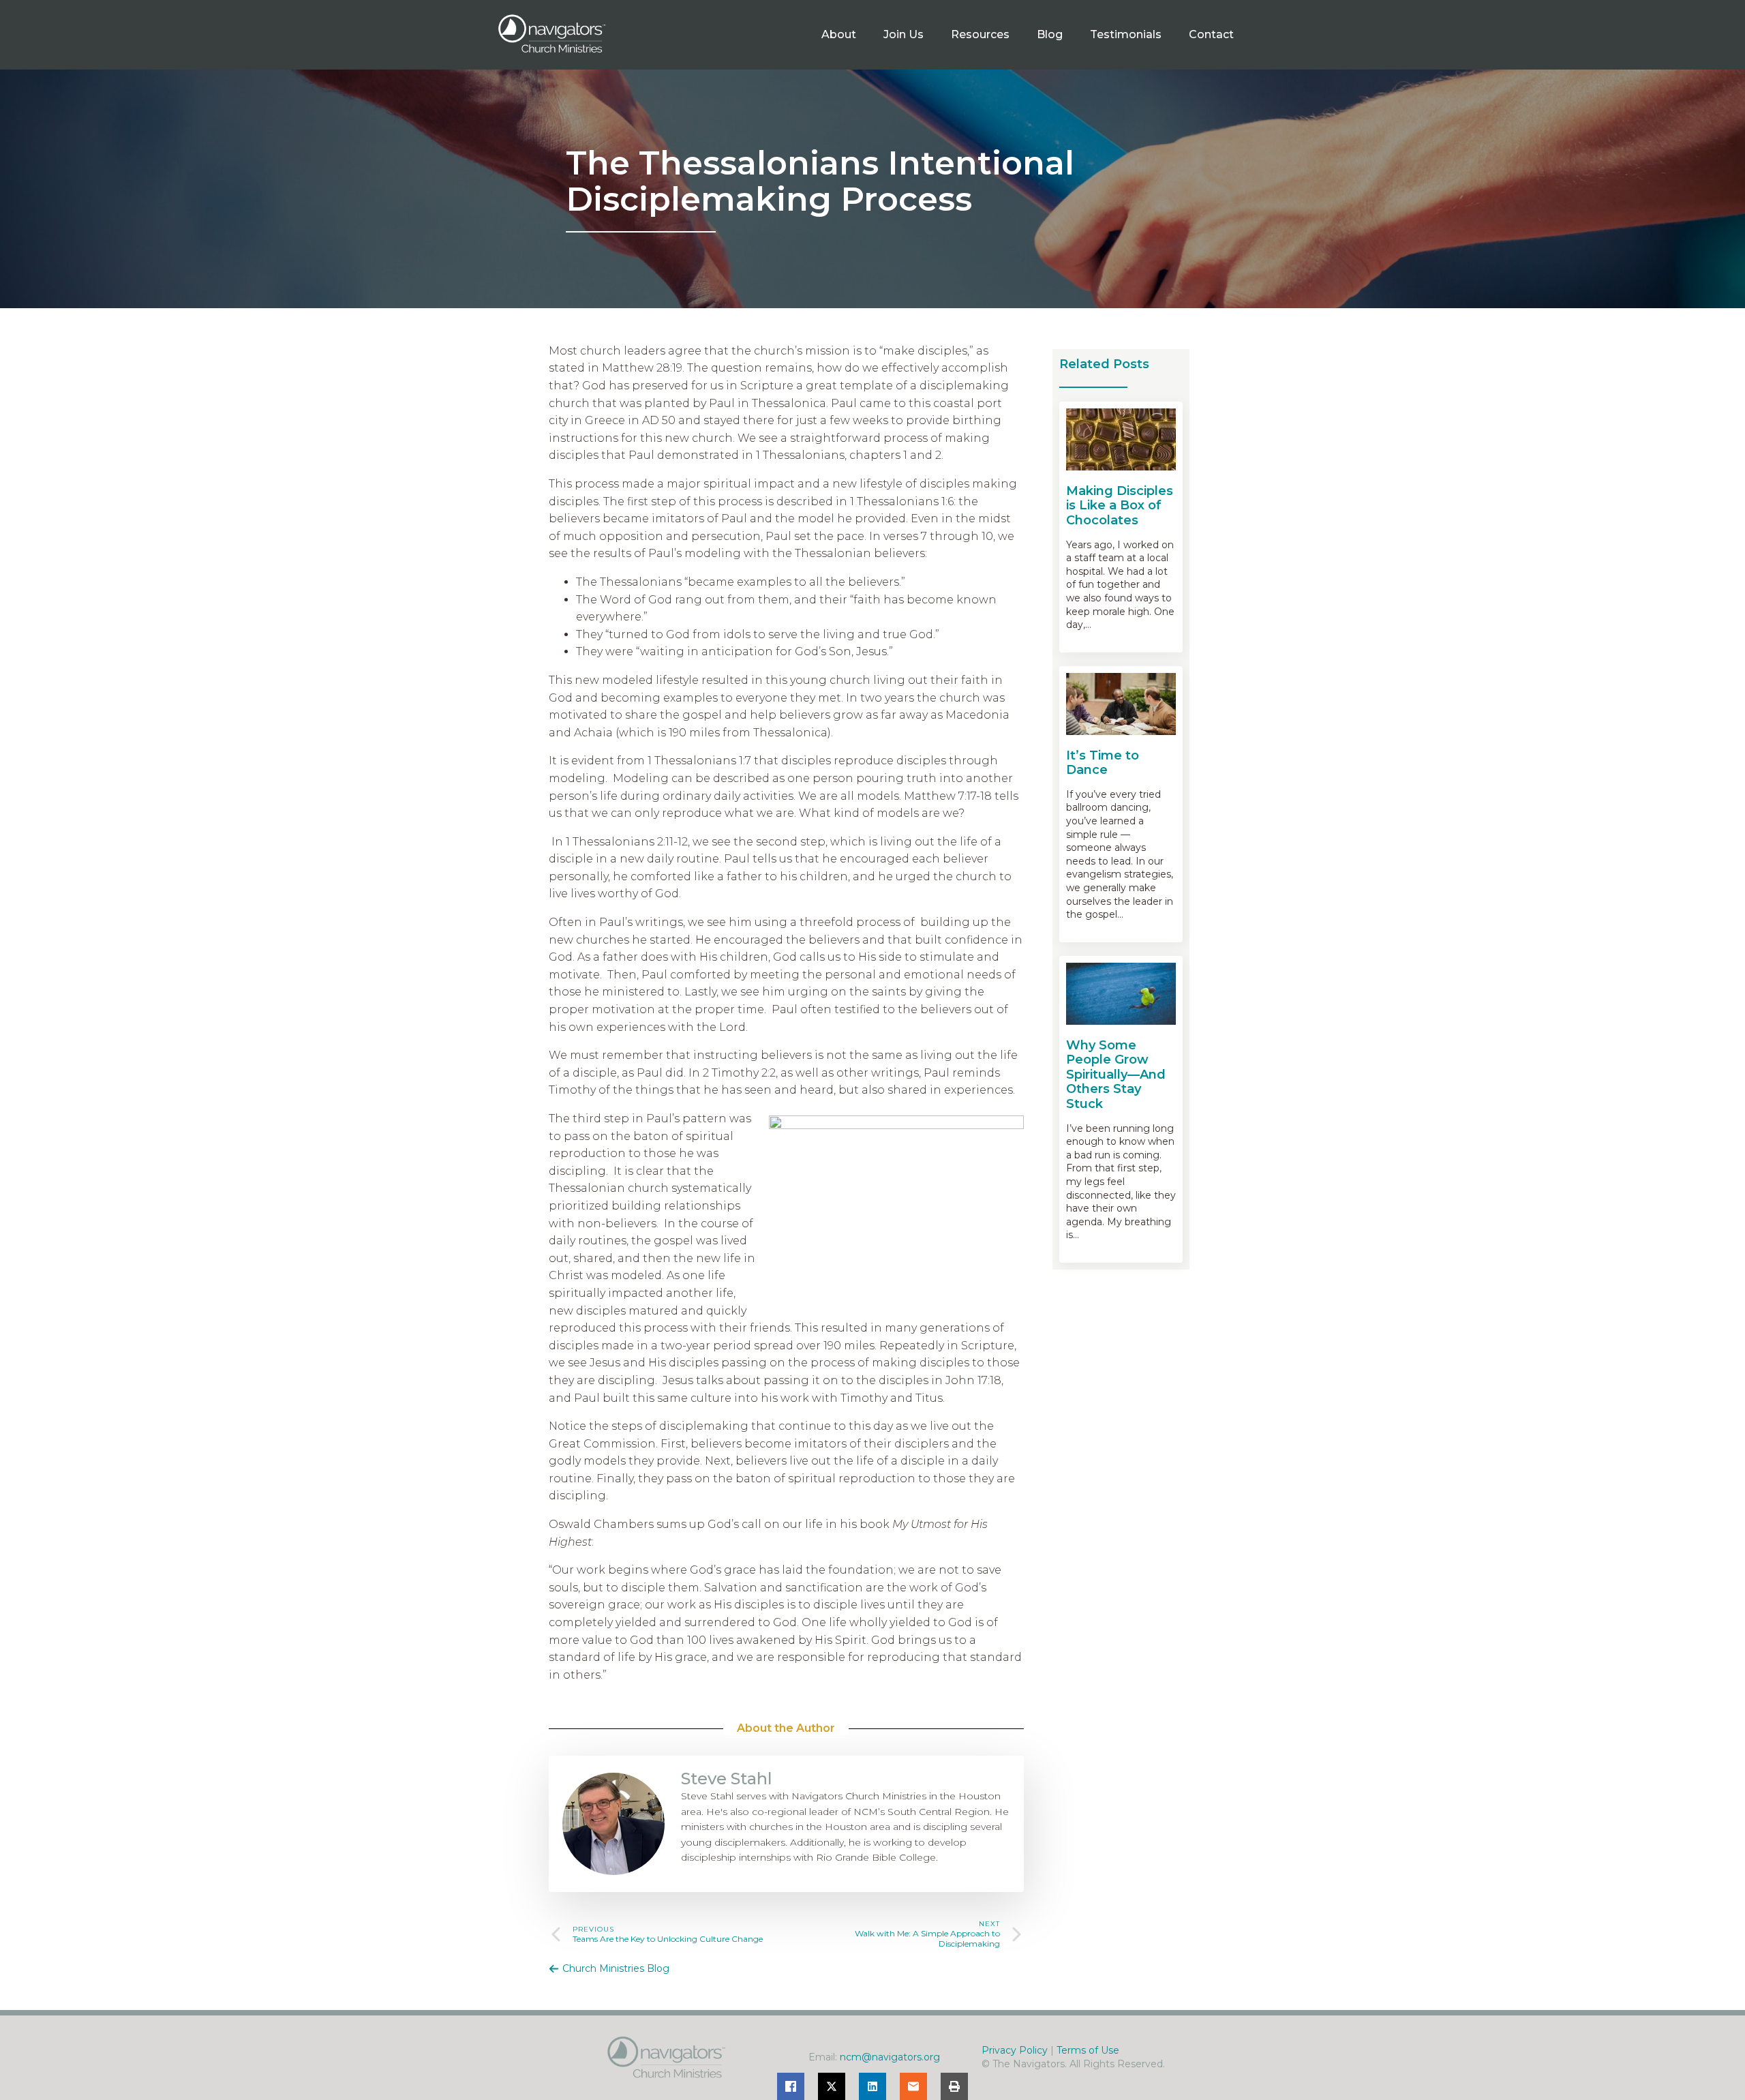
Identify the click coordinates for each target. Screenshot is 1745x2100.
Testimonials (1126, 34)
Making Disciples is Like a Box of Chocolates (1120, 506)
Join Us (904, 34)
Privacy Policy (1015, 2050)
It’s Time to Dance (1103, 763)
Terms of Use (1088, 2050)
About (839, 34)
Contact (1211, 34)
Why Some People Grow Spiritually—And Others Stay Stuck (1116, 1075)
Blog (1050, 34)
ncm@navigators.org (890, 2057)
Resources (980, 34)
